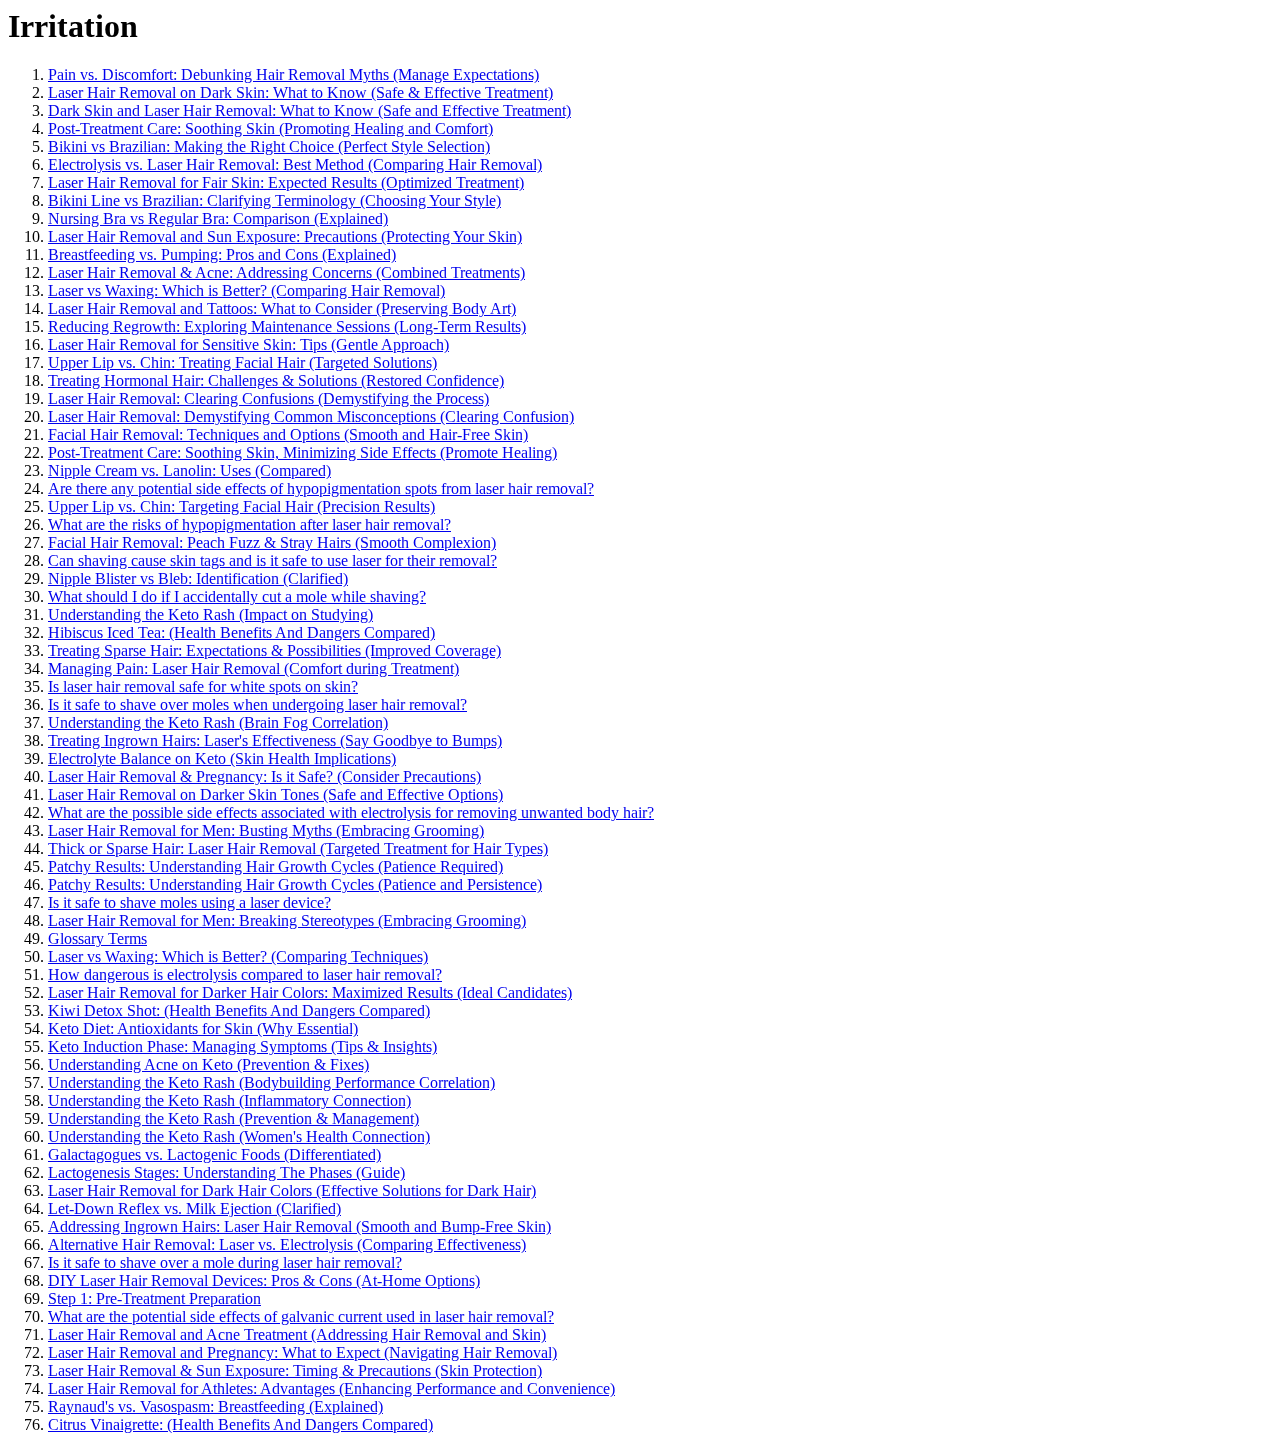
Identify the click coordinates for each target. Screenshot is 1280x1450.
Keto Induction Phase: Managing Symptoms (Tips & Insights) (242, 1046)
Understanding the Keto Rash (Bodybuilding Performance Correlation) (271, 1082)
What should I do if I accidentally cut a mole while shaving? (237, 596)
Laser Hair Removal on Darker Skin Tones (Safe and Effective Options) (275, 794)
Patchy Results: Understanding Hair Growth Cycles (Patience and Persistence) (295, 884)
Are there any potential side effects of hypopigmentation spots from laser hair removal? (321, 488)
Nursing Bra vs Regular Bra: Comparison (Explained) (218, 218)
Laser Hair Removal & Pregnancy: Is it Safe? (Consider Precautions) (264, 776)
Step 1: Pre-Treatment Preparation (154, 1298)
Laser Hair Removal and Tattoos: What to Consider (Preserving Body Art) (282, 308)
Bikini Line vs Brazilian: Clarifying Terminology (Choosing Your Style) (274, 200)
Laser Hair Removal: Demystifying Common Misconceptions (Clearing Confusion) (311, 416)
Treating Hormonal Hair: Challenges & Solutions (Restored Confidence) (276, 380)
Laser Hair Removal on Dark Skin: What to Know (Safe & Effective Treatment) (300, 92)
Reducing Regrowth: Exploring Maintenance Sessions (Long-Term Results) (287, 326)
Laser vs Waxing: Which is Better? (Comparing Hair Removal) (246, 290)
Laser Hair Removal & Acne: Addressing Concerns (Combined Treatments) (286, 272)
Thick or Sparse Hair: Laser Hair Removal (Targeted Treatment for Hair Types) (298, 848)
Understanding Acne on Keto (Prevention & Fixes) (208, 1064)
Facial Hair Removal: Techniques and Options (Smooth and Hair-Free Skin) (288, 434)
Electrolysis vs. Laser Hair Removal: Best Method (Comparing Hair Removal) (295, 164)
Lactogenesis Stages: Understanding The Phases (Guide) (226, 1172)
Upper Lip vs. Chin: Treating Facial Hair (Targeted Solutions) (242, 362)
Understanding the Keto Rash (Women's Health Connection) (239, 1136)
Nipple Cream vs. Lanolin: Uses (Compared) (189, 470)
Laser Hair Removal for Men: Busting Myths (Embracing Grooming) (266, 830)
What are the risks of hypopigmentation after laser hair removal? (249, 524)
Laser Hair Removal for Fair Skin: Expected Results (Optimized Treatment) (286, 182)
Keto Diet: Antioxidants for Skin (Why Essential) (203, 1028)
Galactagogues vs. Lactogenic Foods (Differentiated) (214, 1154)
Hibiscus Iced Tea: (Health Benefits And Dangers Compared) (241, 632)
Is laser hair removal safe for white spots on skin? (203, 686)
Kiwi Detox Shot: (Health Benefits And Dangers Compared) (239, 1010)
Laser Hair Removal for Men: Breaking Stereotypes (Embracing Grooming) (287, 920)
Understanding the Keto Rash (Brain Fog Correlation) (218, 722)
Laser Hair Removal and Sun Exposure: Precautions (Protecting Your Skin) (285, 236)
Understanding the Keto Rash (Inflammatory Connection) (229, 1100)
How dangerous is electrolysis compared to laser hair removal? (245, 974)
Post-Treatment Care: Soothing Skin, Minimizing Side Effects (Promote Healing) (302, 452)
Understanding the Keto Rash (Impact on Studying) (210, 614)
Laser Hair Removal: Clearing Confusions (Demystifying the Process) (268, 398)
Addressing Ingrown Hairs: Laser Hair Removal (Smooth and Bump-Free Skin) (299, 1226)
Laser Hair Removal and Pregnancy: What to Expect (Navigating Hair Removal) (302, 1352)
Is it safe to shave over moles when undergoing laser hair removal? (257, 704)
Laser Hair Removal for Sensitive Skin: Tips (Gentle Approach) (248, 344)
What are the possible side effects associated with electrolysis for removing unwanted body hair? (351, 812)
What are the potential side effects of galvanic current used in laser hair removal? (301, 1316)
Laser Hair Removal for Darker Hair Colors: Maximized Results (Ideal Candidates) (310, 992)
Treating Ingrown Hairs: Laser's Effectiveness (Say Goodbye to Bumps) (275, 740)
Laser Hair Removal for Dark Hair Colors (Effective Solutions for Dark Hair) (292, 1190)
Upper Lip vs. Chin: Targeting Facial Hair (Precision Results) (241, 506)
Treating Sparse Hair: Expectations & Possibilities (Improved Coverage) (274, 650)
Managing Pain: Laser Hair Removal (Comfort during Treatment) (253, 668)
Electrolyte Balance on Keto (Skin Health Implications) (222, 758)
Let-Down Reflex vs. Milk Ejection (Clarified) (194, 1208)
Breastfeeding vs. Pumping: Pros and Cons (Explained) (222, 254)
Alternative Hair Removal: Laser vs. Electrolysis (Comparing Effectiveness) (287, 1244)
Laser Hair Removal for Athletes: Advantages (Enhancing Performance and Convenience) (331, 1388)
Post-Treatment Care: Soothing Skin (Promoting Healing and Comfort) (270, 128)
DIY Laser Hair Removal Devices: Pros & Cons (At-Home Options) (264, 1280)
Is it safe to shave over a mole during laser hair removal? (225, 1262)
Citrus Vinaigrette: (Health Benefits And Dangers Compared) (240, 1424)
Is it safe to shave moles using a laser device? (189, 902)
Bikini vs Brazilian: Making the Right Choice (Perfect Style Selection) (269, 146)
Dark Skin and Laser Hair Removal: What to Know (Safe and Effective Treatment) (309, 110)
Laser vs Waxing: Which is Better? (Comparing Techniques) (238, 956)
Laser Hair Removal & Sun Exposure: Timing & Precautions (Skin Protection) (295, 1370)
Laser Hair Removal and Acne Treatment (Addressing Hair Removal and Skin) (297, 1334)
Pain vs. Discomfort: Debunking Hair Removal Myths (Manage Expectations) (293, 74)
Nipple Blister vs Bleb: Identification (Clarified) (198, 578)
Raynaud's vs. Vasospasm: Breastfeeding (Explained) (215, 1406)
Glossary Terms (97, 938)
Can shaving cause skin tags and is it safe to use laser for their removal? (272, 560)
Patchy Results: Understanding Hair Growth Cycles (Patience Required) (275, 866)
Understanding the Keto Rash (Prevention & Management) (233, 1118)
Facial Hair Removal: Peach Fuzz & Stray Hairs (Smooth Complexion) (272, 542)
